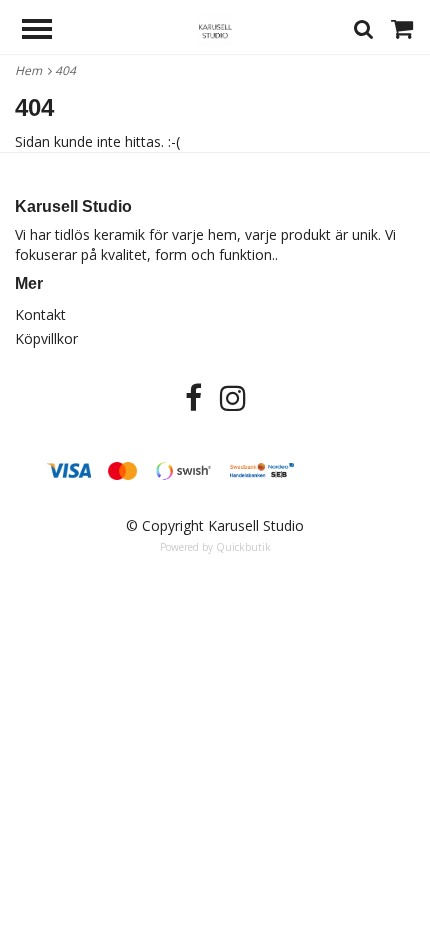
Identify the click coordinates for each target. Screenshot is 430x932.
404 (67, 70)
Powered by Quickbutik (215, 547)
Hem (31, 70)
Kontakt (40, 314)
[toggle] (47, 31)
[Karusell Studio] (215, 28)
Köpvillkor (46, 338)
